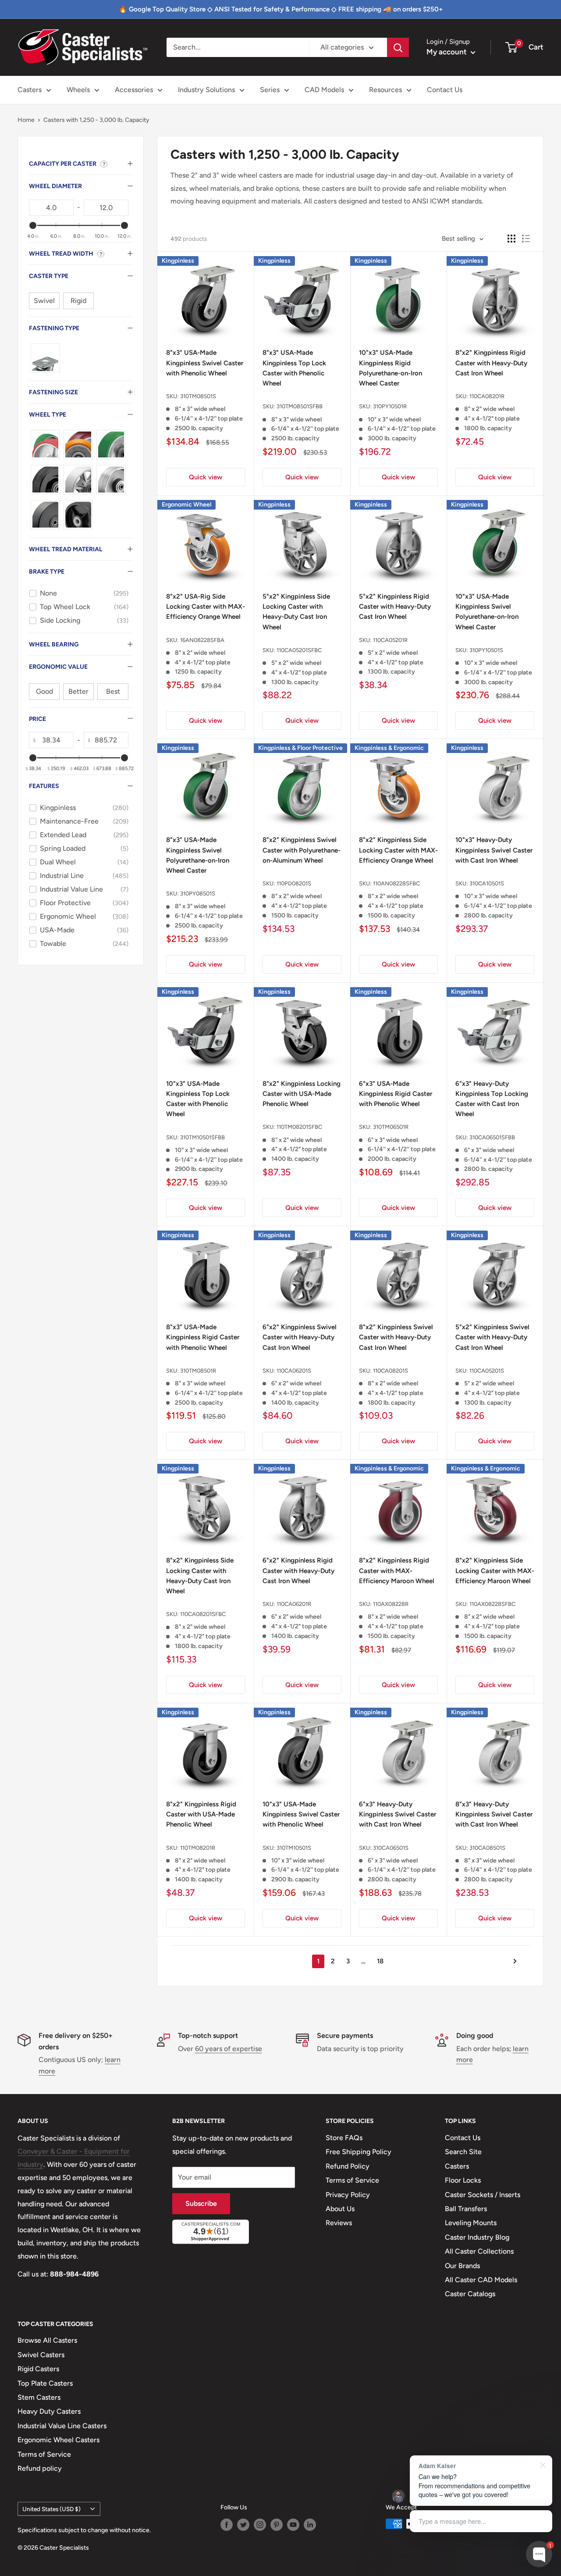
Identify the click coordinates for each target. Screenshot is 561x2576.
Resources (385, 90)
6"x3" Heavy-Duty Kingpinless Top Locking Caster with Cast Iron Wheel (492, 1099)
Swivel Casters (41, 2355)
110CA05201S (487, 1371)
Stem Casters (39, 2397)
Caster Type (49, 276)
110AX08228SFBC (492, 1604)
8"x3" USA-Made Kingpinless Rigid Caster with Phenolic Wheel (203, 1337)
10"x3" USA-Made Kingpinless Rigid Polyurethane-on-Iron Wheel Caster (391, 368)
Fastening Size (53, 392)
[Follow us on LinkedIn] (310, 2525)
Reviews (339, 2223)
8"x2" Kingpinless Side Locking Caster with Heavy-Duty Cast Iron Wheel (200, 1576)
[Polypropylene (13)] (78, 515)
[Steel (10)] (111, 480)
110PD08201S (294, 883)
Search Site (463, 2152)
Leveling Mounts (471, 2223)
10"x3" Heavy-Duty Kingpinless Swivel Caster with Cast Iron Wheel (494, 850)
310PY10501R (390, 406)
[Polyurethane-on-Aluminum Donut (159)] (78, 444)
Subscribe (201, 2203)
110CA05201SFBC (299, 650)
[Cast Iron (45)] (78, 480)
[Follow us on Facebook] (227, 2525)
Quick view (206, 477)
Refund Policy (348, 2166)
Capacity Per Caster (63, 164)
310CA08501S (487, 1848)
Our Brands (462, 2266)
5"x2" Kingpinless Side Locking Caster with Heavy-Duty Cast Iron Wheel (296, 612)
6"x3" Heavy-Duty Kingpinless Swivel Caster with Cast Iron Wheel (398, 1814)
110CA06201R (294, 1604)
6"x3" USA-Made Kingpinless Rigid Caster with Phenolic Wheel (396, 1094)
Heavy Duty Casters (49, 2411)
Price (37, 719)
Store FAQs (344, 2138)
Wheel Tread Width (61, 254)
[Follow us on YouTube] (293, 2525)
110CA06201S (294, 1371)
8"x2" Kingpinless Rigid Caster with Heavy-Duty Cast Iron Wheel (491, 363)
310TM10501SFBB (202, 1137)
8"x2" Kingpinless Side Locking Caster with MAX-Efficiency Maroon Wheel (495, 1571)
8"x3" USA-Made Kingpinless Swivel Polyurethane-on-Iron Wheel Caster (198, 855)
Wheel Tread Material (66, 549)
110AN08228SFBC (396, 883)
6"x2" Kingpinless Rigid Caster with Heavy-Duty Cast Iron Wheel (298, 1571)
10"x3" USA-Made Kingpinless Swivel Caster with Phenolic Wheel (301, 1814)
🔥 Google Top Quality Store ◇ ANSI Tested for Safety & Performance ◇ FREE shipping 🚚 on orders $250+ (281, 9)
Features (44, 786)
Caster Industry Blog (477, 2237)
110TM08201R (198, 1848)
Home (26, 120)
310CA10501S (487, 883)
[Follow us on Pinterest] (277, 2525)
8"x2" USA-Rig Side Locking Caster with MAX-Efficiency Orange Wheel (206, 607)
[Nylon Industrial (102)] (45, 515)
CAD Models (324, 90)
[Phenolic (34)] (45, 480)
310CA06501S (391, 1848)
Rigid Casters (38, 2369)
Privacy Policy (348, 2195)
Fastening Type (54, 328)
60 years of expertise (229, 2049)
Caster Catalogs (470, 2294)
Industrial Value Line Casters (62, 2426)
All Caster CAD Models (481, 2280)
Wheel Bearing (54, 644)
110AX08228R (391, 1604)
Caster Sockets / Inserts (483, 2195)
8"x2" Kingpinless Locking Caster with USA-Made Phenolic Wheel (302, 1094)
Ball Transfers (466, 2209)
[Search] (398, 47)
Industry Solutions (206, 90)
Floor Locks (463, 2180)
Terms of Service (352, 2180)
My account (447, 52)
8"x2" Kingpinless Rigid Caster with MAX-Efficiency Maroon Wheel (397, 1571)
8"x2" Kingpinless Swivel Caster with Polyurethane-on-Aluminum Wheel (302, 850)
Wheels (78, 90)
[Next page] (512, 1961)
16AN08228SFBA (202, 640)
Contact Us (445, 90)
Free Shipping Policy (359, 2152)
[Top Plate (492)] (45, 358)
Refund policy (40, 2468)
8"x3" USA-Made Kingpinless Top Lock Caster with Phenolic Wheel (294, 368)
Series (270, 90)
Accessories (134, 90)
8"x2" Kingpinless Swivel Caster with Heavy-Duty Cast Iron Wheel (396, 1337)
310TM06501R (391, 1127)
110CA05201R (390, 640)
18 (380, 1961)
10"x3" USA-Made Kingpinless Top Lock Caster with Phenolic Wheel (198, 1099)
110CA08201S (391, 1371)
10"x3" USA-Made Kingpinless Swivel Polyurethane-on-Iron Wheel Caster (487, 612)
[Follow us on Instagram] (260, 2525)
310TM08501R (198, 1371)
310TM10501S (294, 1848)
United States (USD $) (51, 2509)
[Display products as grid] (511, 239)
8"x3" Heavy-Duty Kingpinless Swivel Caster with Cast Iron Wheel (494, 1814)
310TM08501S (198, 396)
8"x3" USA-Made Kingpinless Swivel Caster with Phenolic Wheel (205, 363)
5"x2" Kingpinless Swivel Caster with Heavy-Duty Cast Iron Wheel (492, 1337)
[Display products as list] (526, 239)
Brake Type (47, 572)
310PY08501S (198, 894)
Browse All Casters (47, 2340)
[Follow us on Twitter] (243, 2525)
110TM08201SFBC (299, 1127)
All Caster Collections (479, 2251)
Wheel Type (48, 415)
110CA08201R (487, 396)
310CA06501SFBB (492, 1137)
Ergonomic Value (58, 667)
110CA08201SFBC (203, 1614)
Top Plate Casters (45, 2383)
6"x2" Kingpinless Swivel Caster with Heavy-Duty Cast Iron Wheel (300, 1337)
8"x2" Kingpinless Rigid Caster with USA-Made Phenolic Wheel (201, 1814)
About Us (340, 2209)
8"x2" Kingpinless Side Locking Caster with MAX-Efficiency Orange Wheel (398, 850)
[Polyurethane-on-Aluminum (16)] (111, 444)
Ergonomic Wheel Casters (59, 2440)
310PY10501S (486, 650)
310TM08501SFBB (300, 406)
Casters (30, 90)
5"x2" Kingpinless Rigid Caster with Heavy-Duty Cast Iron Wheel (395, 607)
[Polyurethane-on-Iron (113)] (45, 444)
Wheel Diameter (55, 186)
